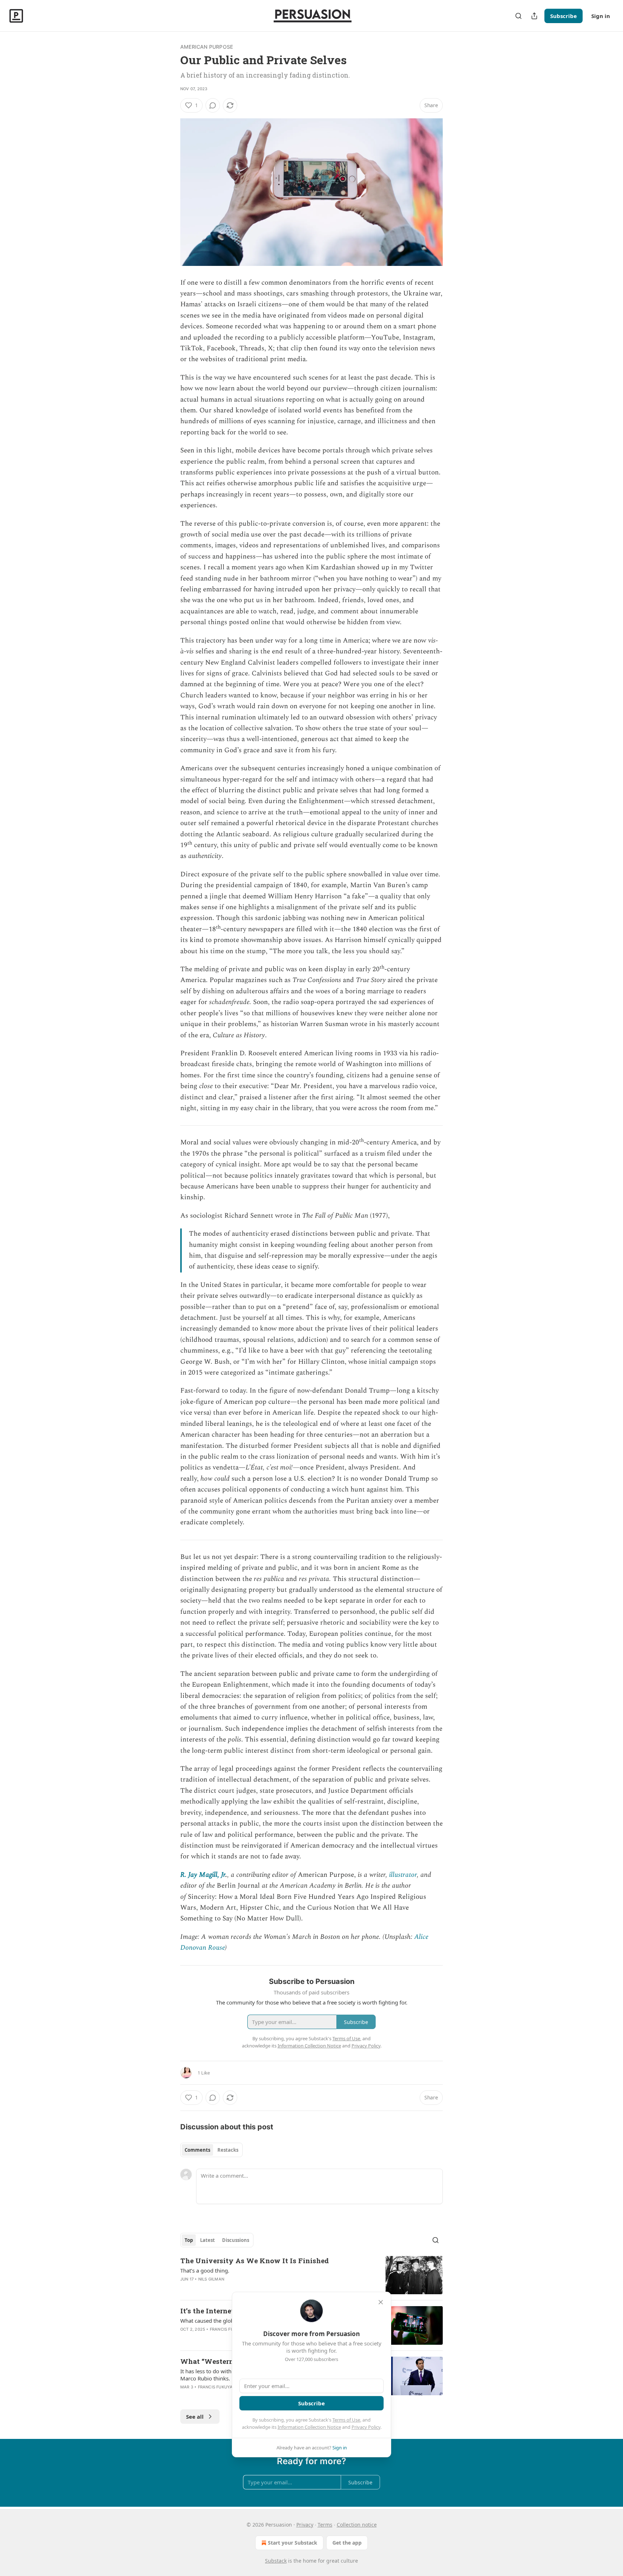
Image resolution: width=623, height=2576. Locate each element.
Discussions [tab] (236, 2240)
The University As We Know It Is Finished (255, 2260)
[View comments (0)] (213, 105)
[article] (311, 2275)
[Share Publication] (534, 16)
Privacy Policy (366, 2427)
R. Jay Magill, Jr (203, 1875)
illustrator (403, 1875)
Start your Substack (293, 2543)
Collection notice (357, 2525)
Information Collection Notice (309, 2427)
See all (195, 2417)
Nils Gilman (211, 2279)
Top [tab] (189, 2240)
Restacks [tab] (228, 2150)
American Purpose (207, 47)
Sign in (601, 16)
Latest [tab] (207, 2240)
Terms (325, 2525)
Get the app (347, 2543)
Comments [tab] (197, 2150)
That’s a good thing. (205, 2270)
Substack (276, 2561)
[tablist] (211, 2150)
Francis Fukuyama (231, 2329)
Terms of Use (346, 2420)
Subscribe (564, 16)
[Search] (518, 16)
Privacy (305, 2525)
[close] (381, 2302)
